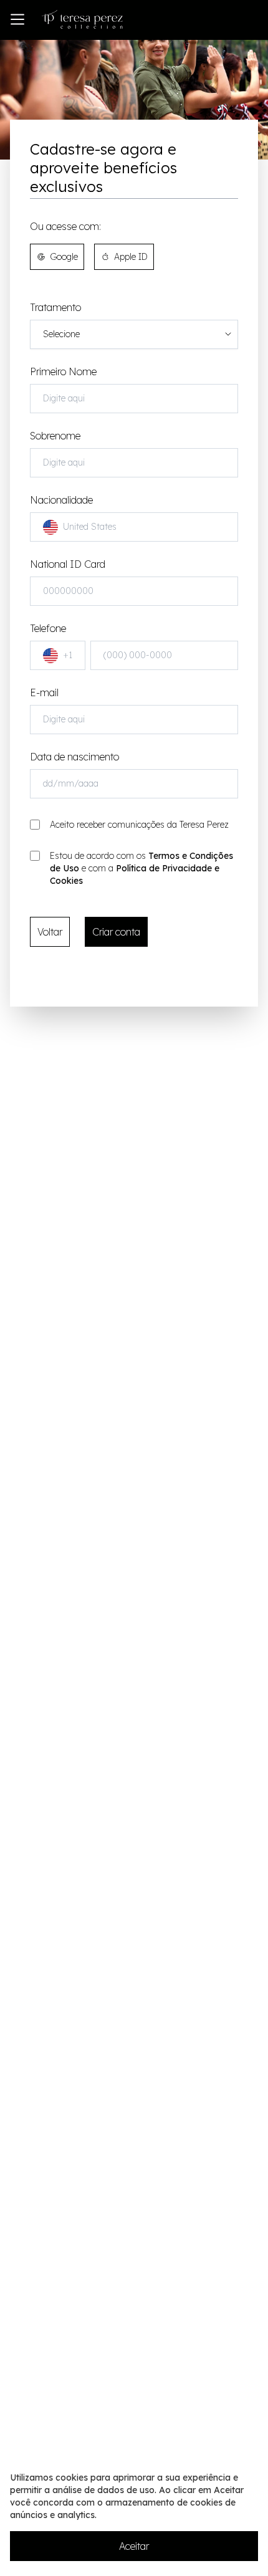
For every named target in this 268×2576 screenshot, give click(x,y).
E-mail (44, 692)
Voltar (50, 932)
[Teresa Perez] (82, 19)
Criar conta (116, 932)
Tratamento (55, 307)
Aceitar (134, 2546)
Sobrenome (55, 436)
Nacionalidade (73, 513)
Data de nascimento (74, 757)
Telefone (51, 641)
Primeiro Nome (63, 371)
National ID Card (68, 564)
